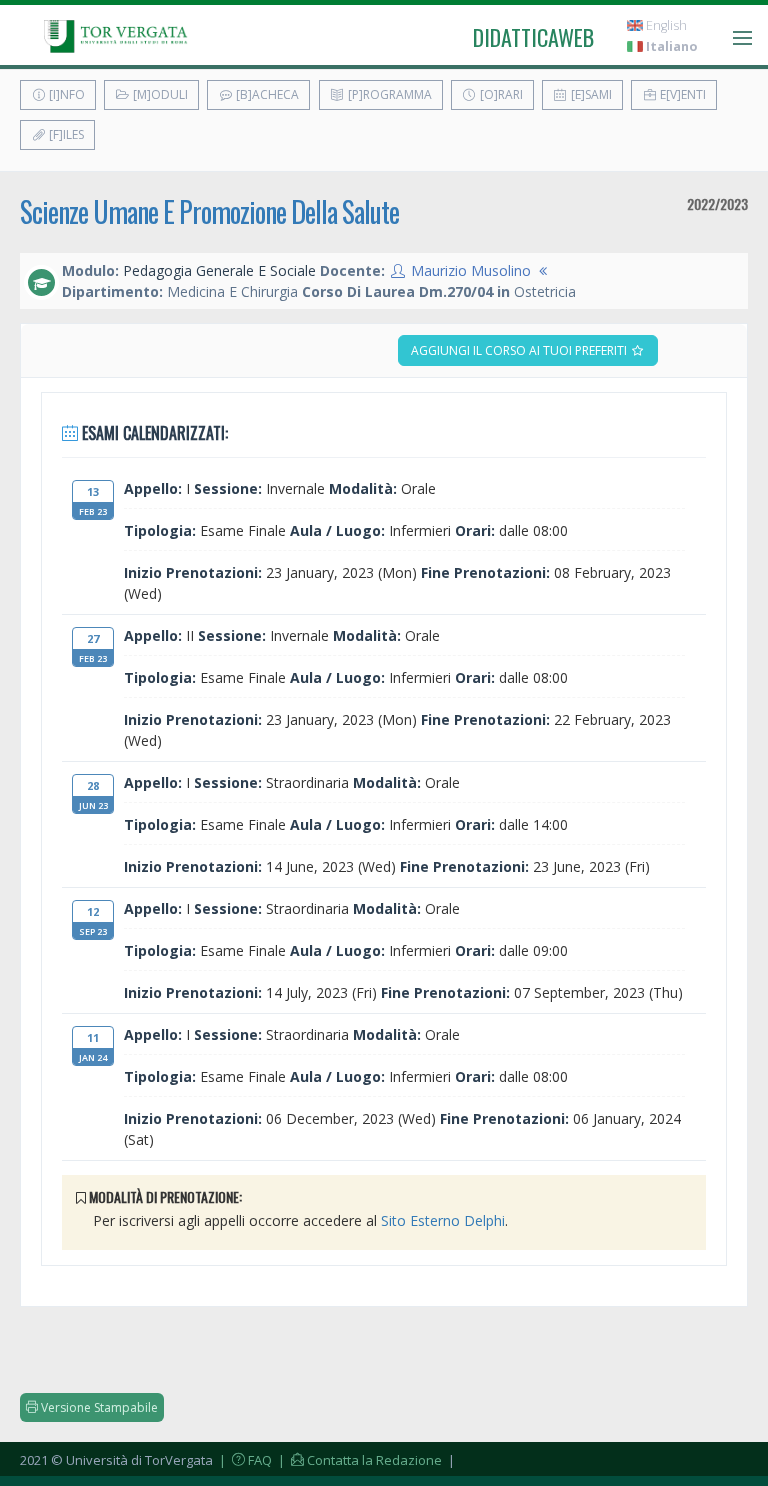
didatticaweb (533, 37)
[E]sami (590, 94)
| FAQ (244, 1460)
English (665, 25)
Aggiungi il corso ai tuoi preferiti (520, 350)
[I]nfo (65, 94)
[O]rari (500, 94)
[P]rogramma (388, 94)
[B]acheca (266, 94)
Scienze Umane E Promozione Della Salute (209, 211)
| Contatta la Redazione (358, 1460)
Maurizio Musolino (471, 270)
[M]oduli (159, 94)
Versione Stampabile (98, 1407)
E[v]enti (681, 94)
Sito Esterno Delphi (443, 1220)
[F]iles (65, 134)
